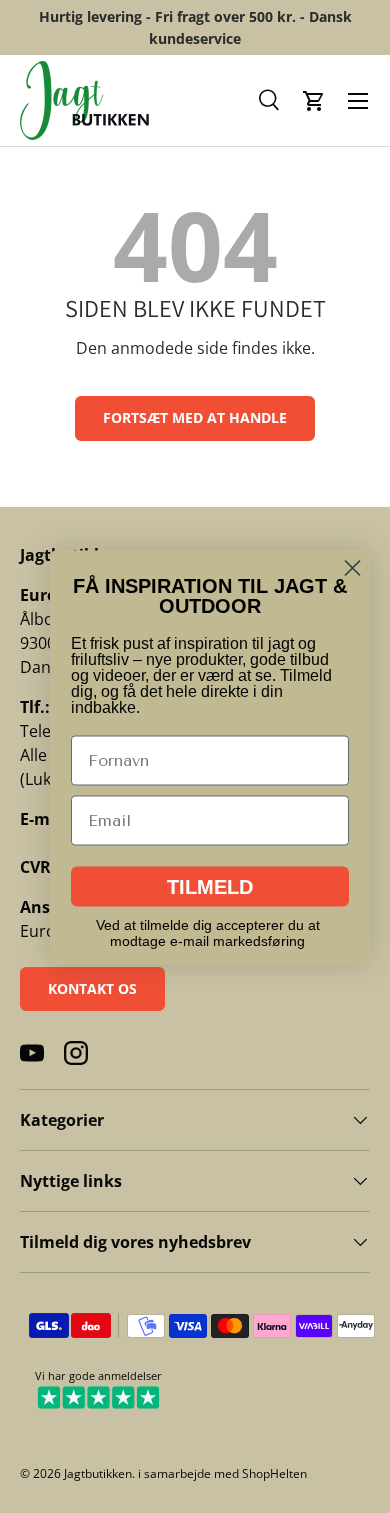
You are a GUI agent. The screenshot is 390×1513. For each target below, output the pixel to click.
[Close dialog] (352, 567)
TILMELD (210, 886)
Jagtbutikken (98, 1473)
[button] (270, 101)
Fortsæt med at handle (195, 417)
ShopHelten (274, 1473)
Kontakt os (92, 988)
